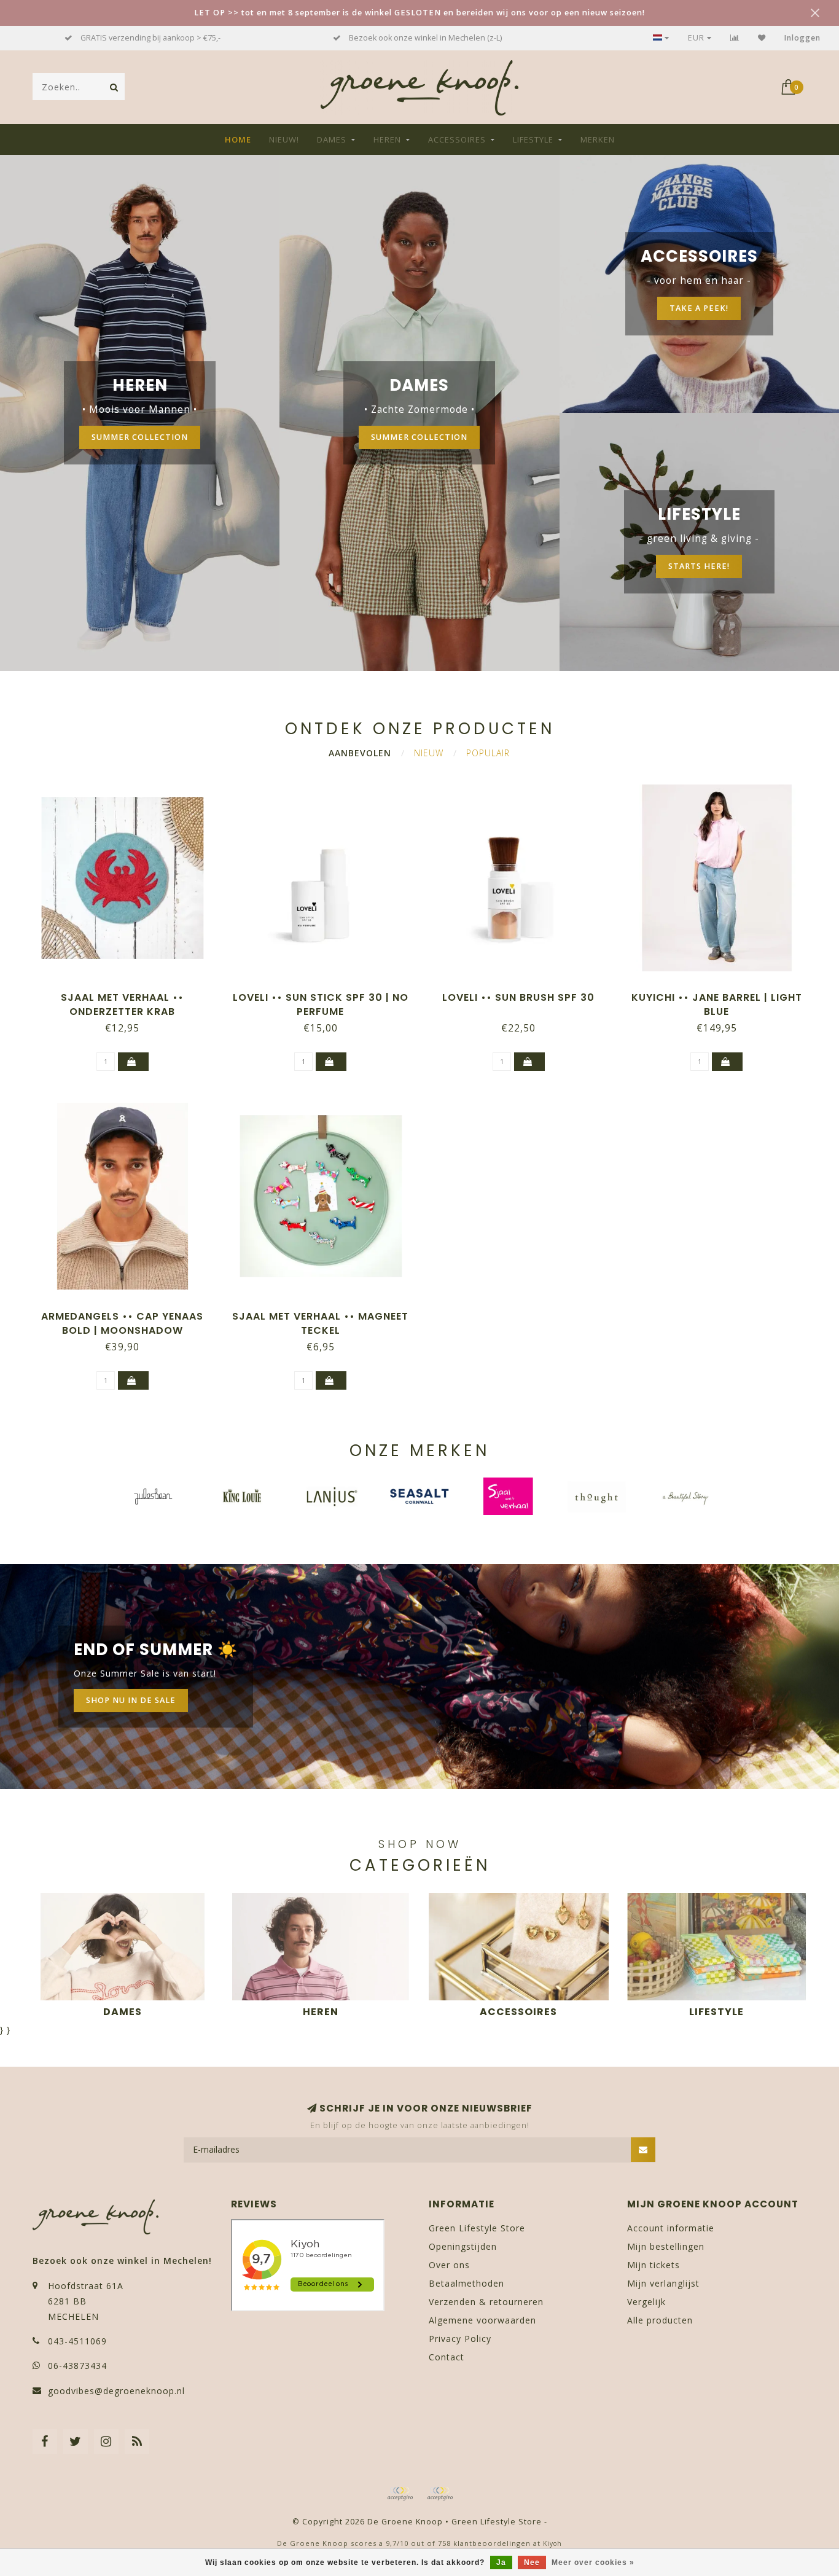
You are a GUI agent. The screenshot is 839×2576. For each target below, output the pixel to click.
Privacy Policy (460, 2339)
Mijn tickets (654, 2265)
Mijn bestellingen (666, 2246)
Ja (501, 2562)
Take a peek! (699, 308)
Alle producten (660, 2320)
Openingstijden (463, 2246)
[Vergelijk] (735, 38)
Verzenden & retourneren (486, 2302)
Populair (488, 753)
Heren (387, 139)
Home (238, 139)
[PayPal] (440, 2494)
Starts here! (699, 566)
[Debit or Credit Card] (400, 2494)
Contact (447, 2357)
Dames (332, 139)
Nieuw (429, 753)
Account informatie (671, 2228)
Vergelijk (646, 2302)
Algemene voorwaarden (482, 2320)
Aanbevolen (360, 753)
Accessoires (457, 139)
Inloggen (802, 38)
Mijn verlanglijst (663, 2283)
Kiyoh (552, 2543)
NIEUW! (284, 139)
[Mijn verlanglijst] (762, 38)
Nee (532, 2562)
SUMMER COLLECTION (140, 437)
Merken (598, 139)
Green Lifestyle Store (477, 2228)
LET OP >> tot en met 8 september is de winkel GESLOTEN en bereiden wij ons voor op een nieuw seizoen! (419, 13)
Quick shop (128, 993)
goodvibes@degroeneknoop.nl (116, 2391)
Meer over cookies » (593, 2562)
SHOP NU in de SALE (131, 1700)
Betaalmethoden (466, 2283)
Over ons (449, 2265)
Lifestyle (533, 139)
